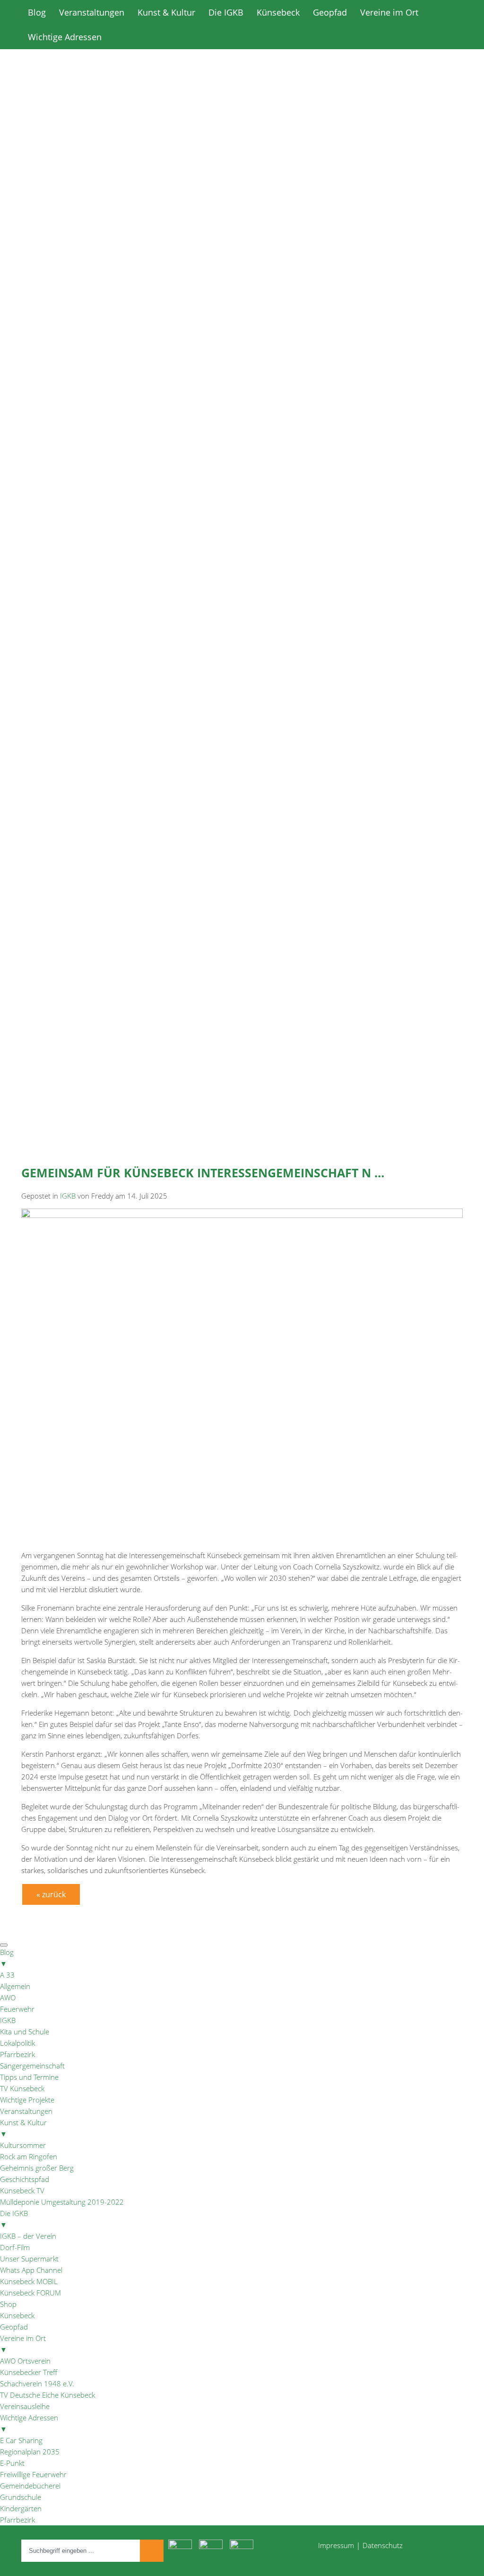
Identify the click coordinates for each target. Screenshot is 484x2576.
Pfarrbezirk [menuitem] (17, 2054)
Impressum (336, 2545)
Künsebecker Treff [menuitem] (29, 2372)
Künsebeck (278, 12)
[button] (242, 392)
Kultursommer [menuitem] (23, 2145)
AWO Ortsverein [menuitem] (25, 2361)
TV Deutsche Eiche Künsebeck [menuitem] (48, 2395)
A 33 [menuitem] (7, 1975)
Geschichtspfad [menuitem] (25, 2179)
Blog (37, 12)
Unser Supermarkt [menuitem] (29, 2259)
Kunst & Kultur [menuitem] (23, 2128)
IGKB (68, 1196)
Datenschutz (383, 2545)
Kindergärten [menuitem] (21, 2508)
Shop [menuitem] (8, 2304)
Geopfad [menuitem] (14, 2327)
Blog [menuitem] (7, 1958)
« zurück (51, 1894)
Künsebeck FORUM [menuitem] (30, 2293)
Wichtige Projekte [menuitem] (27, 2100)
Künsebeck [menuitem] (17, 2315)
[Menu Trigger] (4, 1945)
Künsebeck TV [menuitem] (22, 2190)
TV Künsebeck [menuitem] (22, 2088)
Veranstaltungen (92, 12)
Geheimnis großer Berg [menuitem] (37, 2168)
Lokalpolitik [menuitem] (17, 2043)
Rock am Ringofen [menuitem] (29, 2156)
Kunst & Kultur (166, 12)
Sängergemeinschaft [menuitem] (32, 2066)
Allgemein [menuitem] (15, 1986)
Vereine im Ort (389, 12)
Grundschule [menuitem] (21, 2497)
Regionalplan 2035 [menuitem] (30, 2452)
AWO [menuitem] (8, 1998)
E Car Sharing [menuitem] (21, 2440)
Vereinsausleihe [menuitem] (25, 2406)
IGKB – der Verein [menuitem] (28, 2236)
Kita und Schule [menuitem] (25, 2032)
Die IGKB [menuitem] (14, 2219)
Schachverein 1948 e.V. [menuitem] (37, 2383)
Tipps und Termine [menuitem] (29, 2077)
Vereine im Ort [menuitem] (23, 2344)
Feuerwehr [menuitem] (17, 2009)
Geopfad (330, 12)
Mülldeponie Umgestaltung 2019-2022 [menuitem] (62, 2202)
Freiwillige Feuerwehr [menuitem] (33, 2474)
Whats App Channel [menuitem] (31, 2270)
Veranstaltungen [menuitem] (26, 2111)
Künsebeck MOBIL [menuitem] (29, 2281)
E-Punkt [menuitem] (12, 2463)
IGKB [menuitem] (8, 2020)
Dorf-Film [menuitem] (15, 2247)
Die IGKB (226, 12)
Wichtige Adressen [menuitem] (29, 2423)
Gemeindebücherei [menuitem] (30, 2486)
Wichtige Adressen (65, 37)
